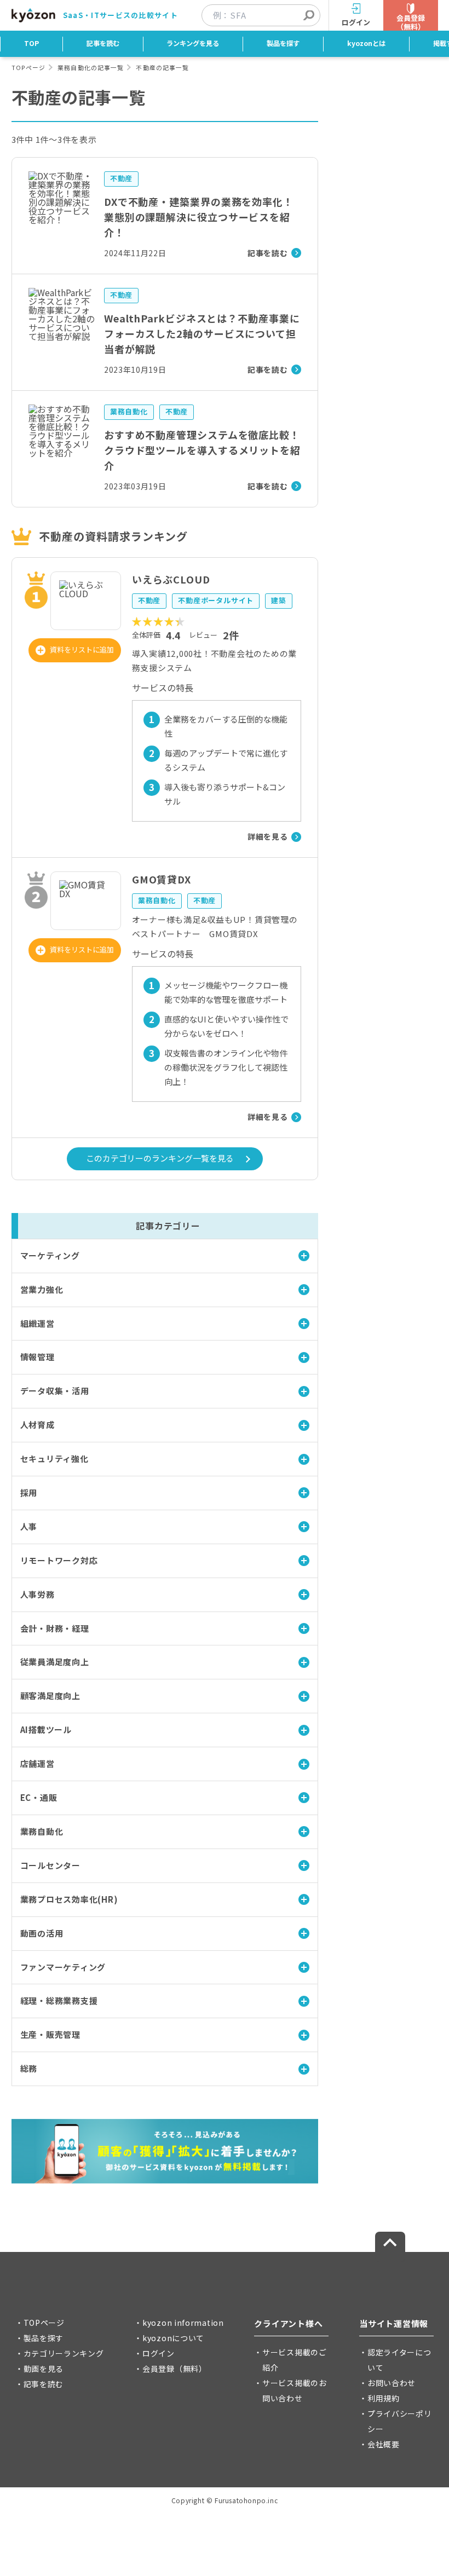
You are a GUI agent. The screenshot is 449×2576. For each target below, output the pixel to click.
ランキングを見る (193, 43)
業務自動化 (129, 411)
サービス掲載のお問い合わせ (295, 2390)
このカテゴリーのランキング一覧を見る (160, 1158)
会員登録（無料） (175, 2369)
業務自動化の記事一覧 (91, 67)
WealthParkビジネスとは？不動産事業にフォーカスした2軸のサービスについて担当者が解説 (202, 333)
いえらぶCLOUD (171, 579)
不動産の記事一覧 (162, 67)
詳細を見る (268, 836)
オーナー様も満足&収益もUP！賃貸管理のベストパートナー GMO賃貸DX (215, 926)
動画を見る (44, 2369)
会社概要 (384, 2444)
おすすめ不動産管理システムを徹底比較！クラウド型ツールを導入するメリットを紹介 (202, 450)
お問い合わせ (392, 2383)
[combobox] (266, 15)
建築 (279, 600)
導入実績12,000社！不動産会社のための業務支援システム (215, 660)
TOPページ (28, 67)
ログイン (159, 2353)
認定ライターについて (399, 2360)
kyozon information (183, 2323)
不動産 (121, 178)
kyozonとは (366, 43)
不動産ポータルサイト (216, 600)
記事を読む (103, 43)
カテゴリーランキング (64, 2353)
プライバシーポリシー (400, 2421)
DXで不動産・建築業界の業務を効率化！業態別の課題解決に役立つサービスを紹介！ (199, 217)
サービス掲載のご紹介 (295, 2360)
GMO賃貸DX (162, 879)
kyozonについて (173, 2338)
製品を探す (283, 43)
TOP (31, 43)
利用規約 (384, 2398)
